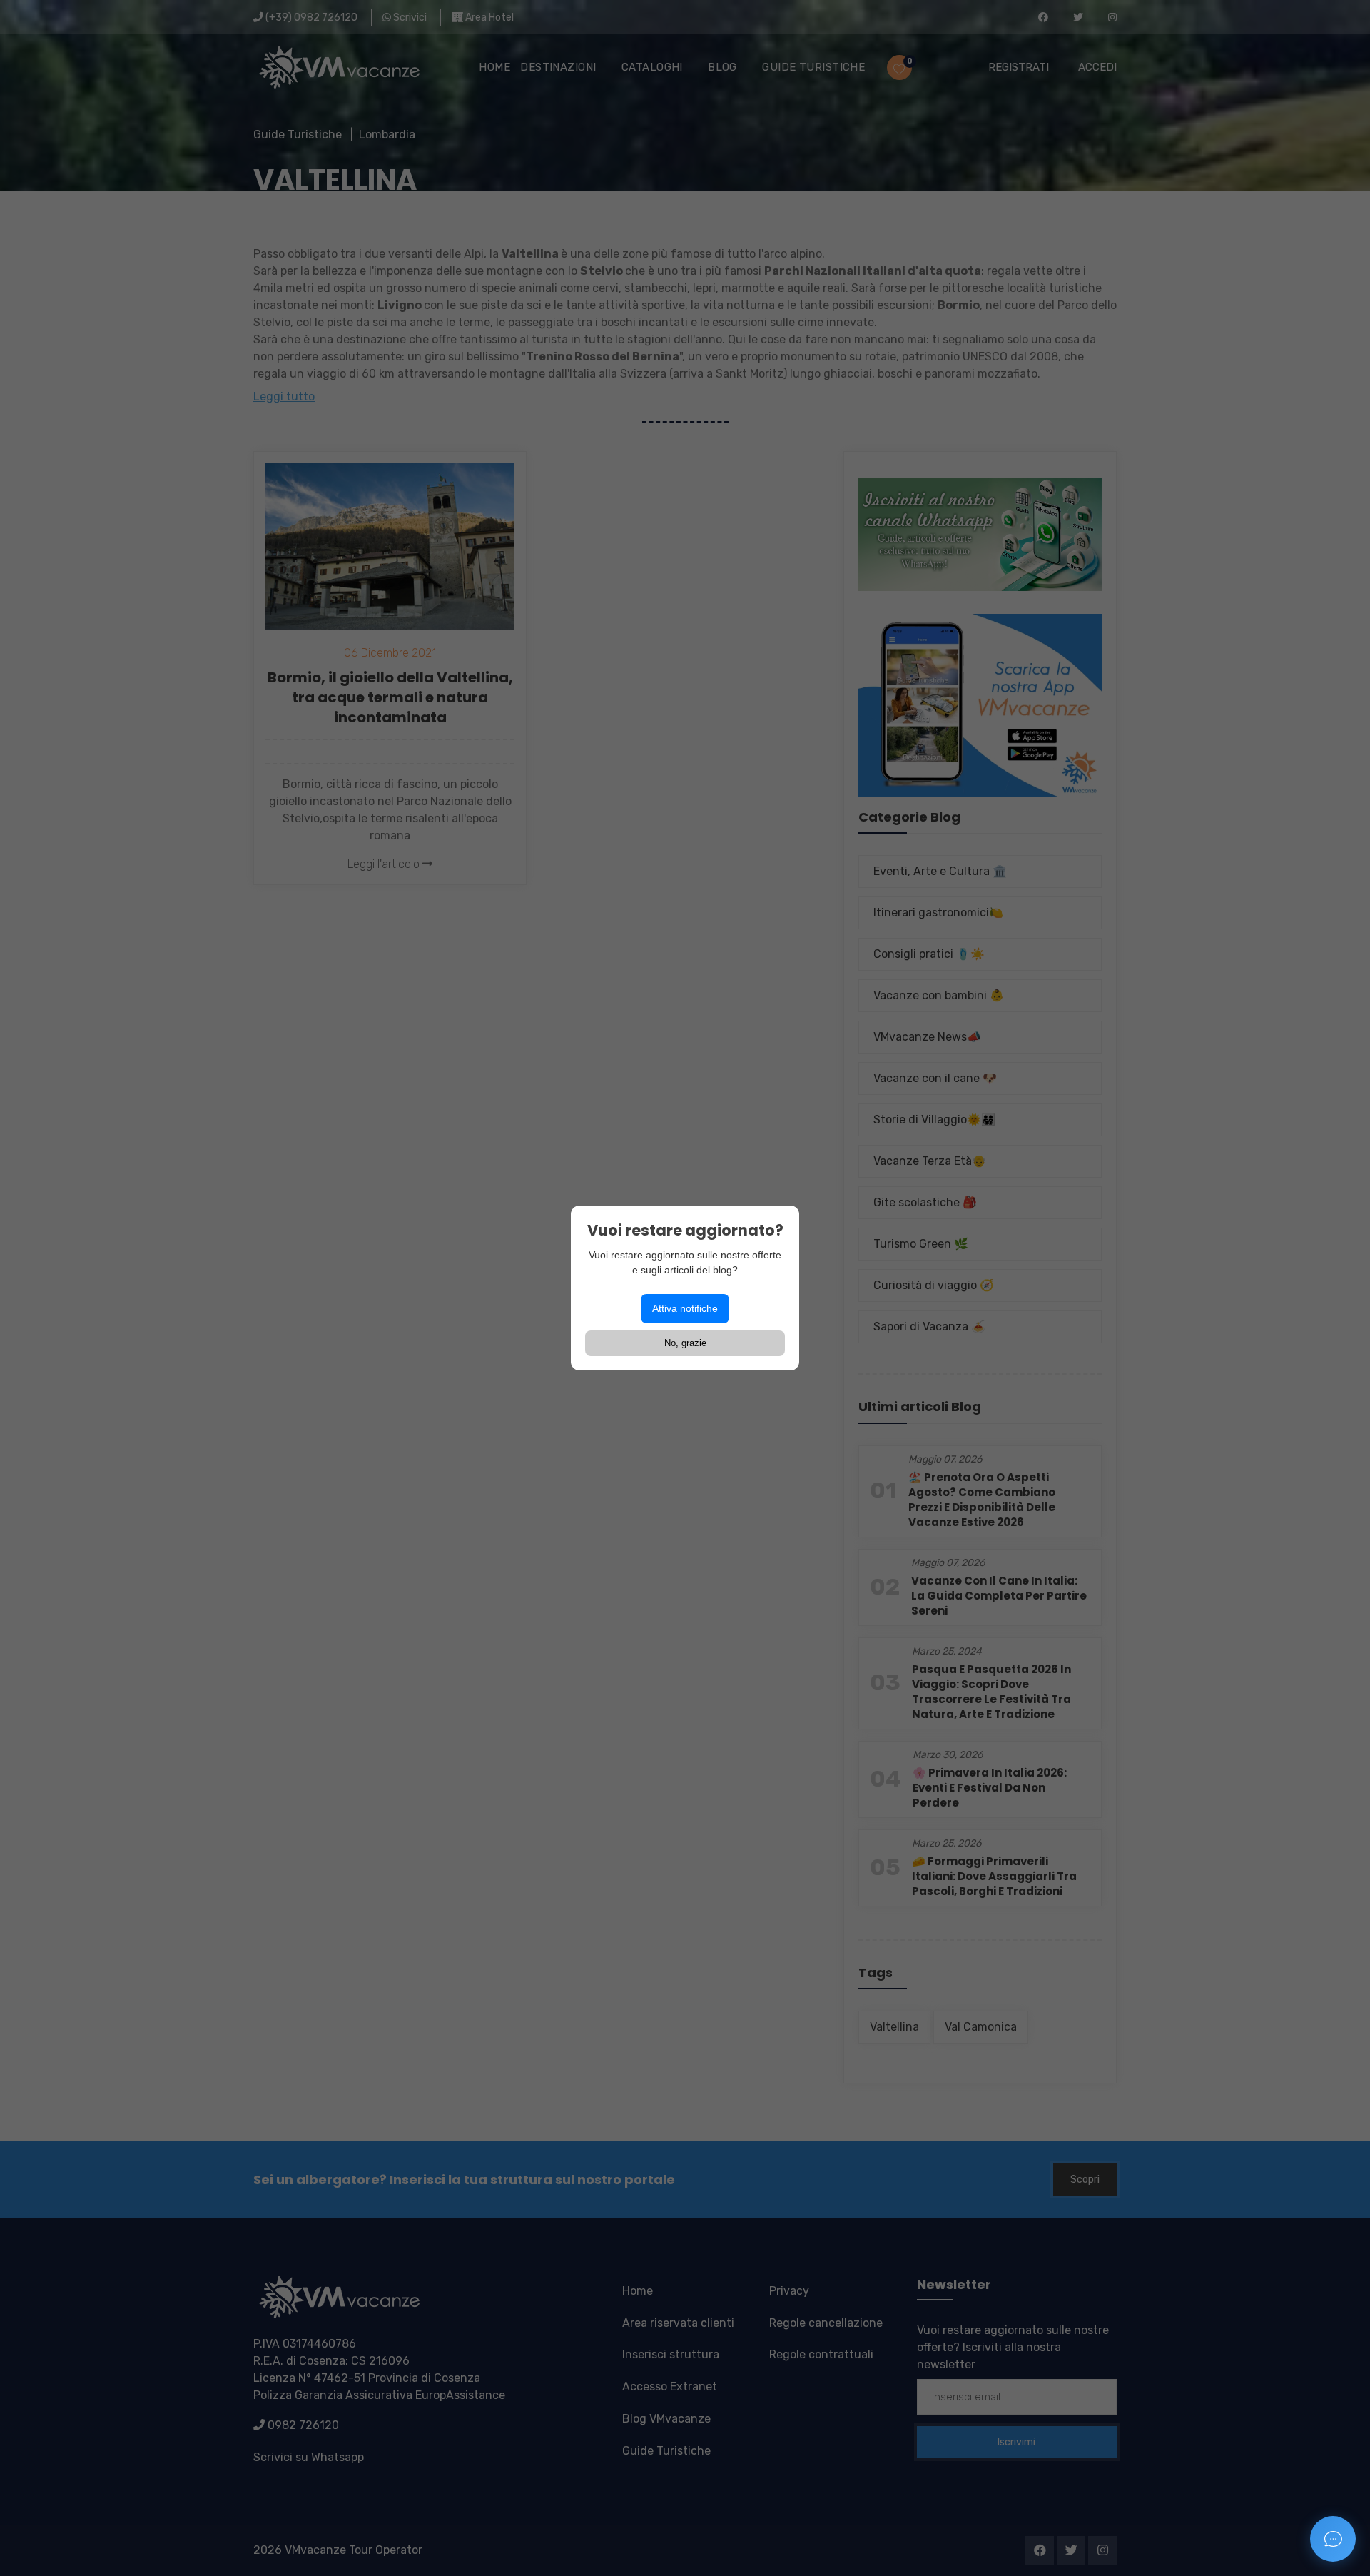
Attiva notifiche (685, 1308)
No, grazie (685, 1343)
